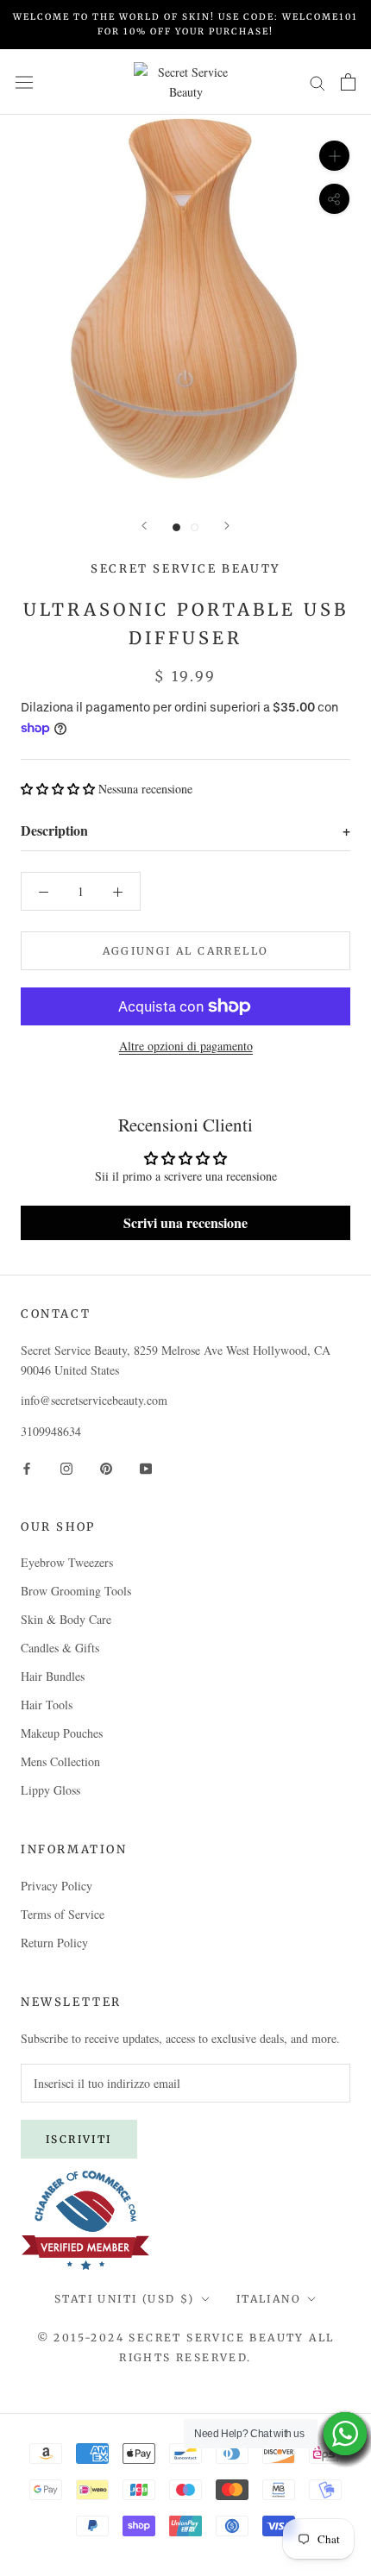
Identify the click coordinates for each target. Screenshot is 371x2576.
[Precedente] (144, 526)
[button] (58, 789)
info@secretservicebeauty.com (94, 1400)
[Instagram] (66, 1467)
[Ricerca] (318, 81)
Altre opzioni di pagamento (186, 1046)
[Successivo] (227, 526)
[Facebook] (27, 1467)
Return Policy (54, 1943)
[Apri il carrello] (348, 82)
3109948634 (51, 1431)
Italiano (269, 2299)
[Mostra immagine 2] (195, 527)
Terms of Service (63, 1914)
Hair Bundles (53, 1676)
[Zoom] (334, 156)
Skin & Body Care (66, 1619)
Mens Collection (60, 1761)
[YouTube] (146, 1467)
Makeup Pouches (62, 1733)
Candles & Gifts (60, 1648)
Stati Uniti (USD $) (125, 2299)
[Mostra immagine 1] (176, 527)
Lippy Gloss (50, 1790)
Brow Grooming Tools (76, 1591)
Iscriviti (79, 2139)
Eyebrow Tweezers (67, 1562)
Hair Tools (47, 1705)
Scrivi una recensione (185, 1222)
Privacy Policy (57, 1886)
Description (185, 830)
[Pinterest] (106, 1467)
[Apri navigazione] (24, 82)
